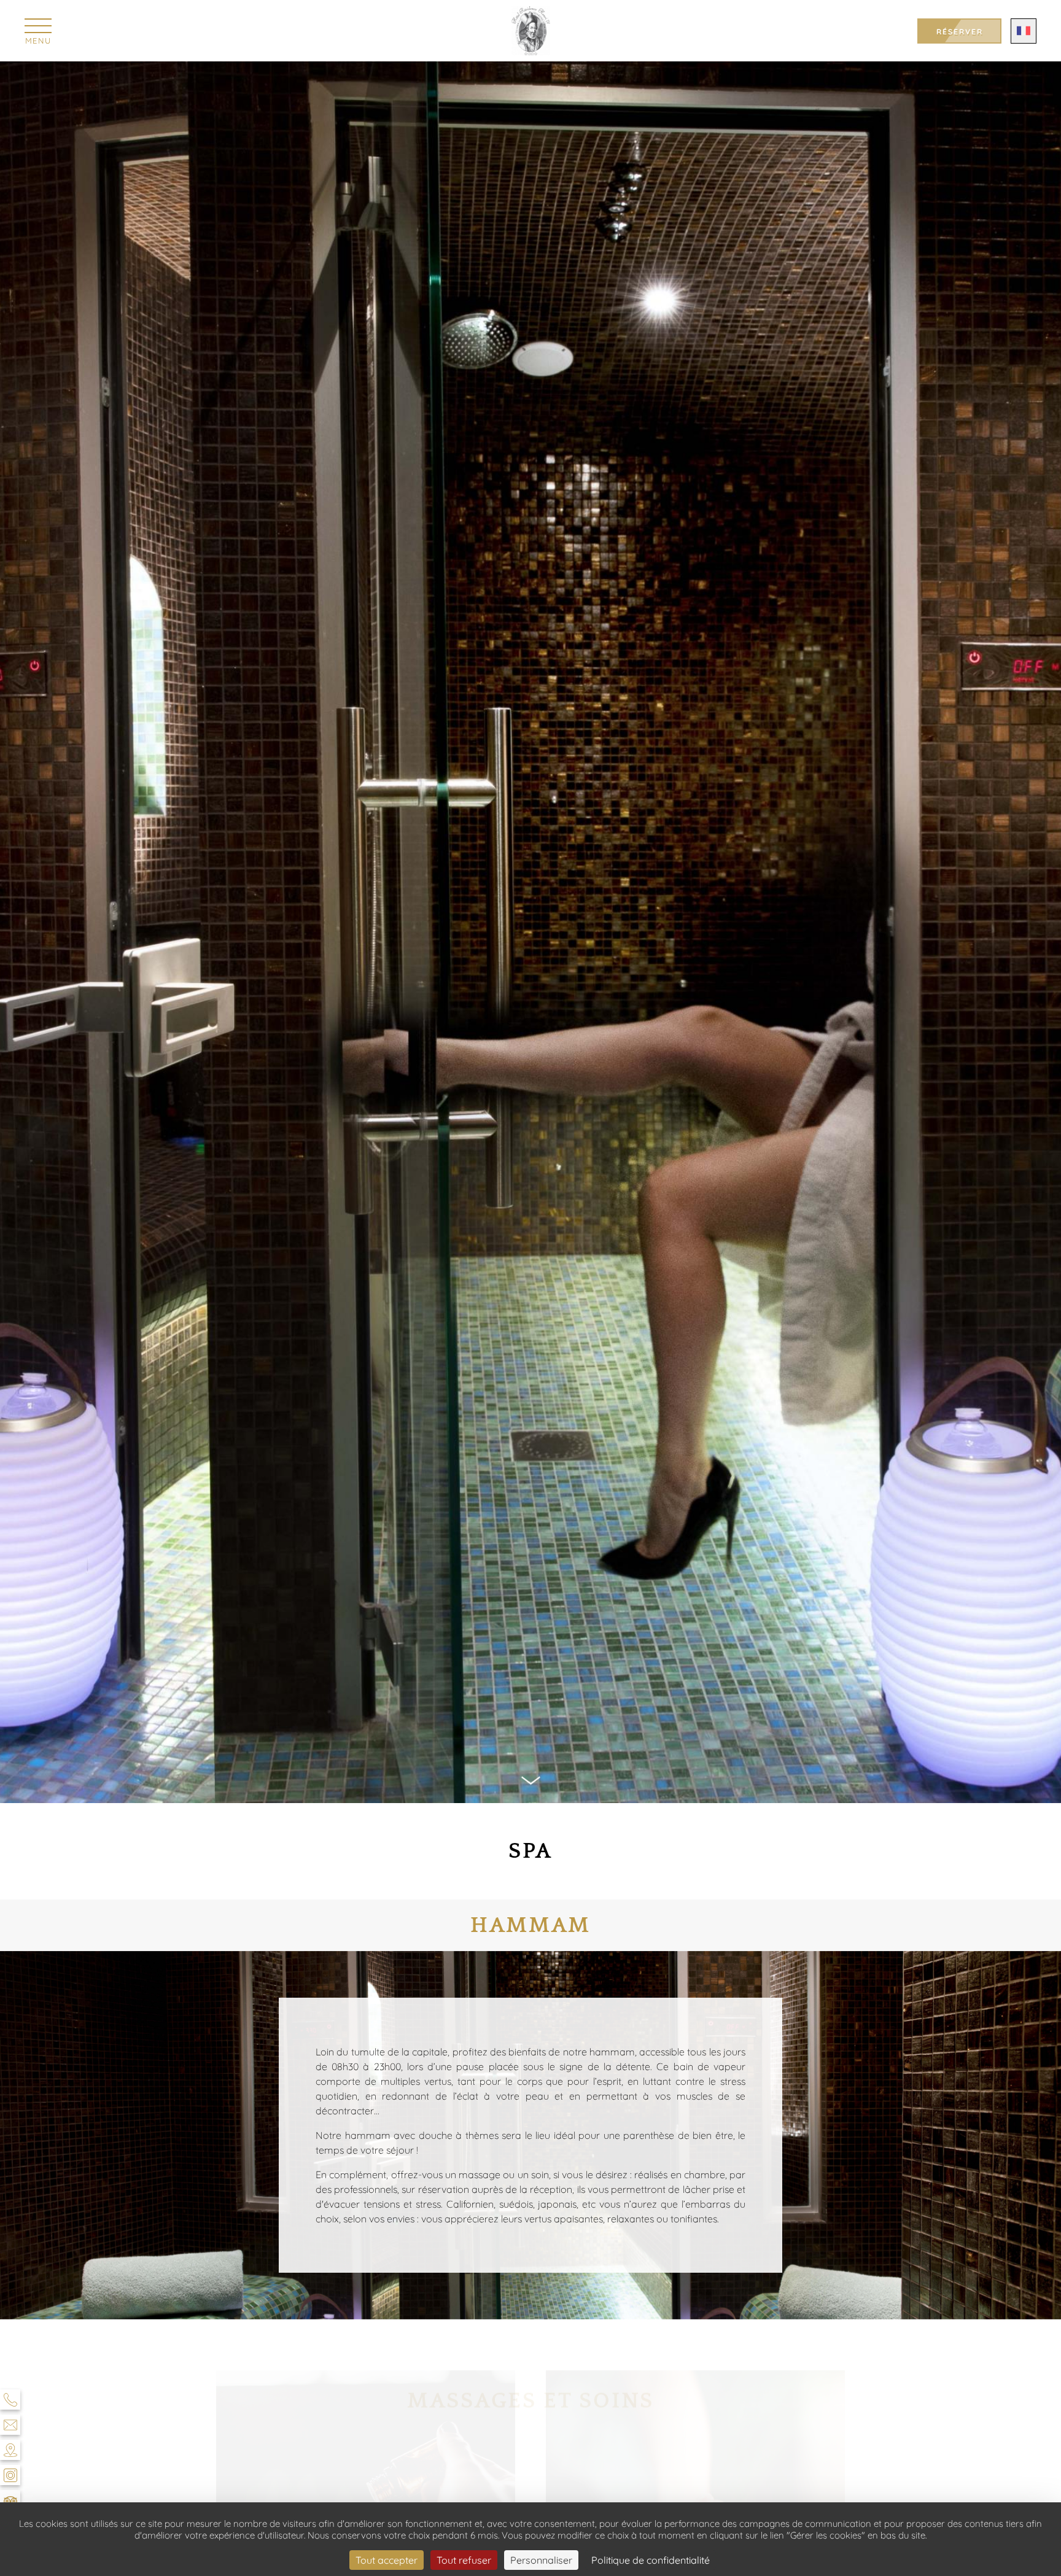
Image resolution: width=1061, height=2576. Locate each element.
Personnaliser (541, 2560)
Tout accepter (387, 2560)
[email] (10, 2425)
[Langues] (1024, 31)
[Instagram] (10, 2475)
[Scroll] (531, 1783)
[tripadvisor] (10, 2500)
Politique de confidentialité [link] (651, 2560)
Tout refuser (464, 2560)
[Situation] (10, 2450)
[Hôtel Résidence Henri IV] (531, 31)
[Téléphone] (10, 2399)
